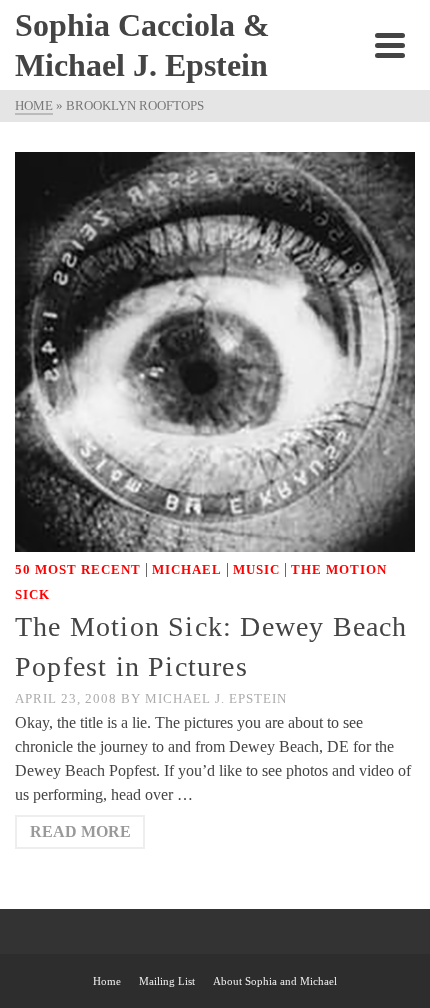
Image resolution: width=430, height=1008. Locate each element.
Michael (187, 569)
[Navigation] (390, 45)
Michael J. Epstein (216, 698)
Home (107, 981)
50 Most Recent (78, 569)
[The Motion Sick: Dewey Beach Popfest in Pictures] (215, 350)
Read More (80, 831)
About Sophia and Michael (275, 981)
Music (256, 569)
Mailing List (167, 981)
